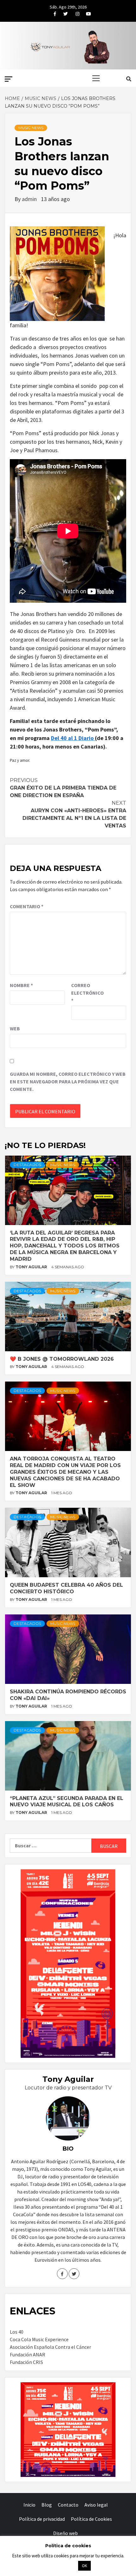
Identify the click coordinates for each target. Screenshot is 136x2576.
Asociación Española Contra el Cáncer (50, 2347)
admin (30, 199)
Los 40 (17, 2332)
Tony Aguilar (32, 1267)
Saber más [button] (60, 2565)
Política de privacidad (42, 2519)
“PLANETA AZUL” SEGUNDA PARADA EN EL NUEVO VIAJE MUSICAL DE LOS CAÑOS (67, 1802)
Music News (31, 128)
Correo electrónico (87, 993)
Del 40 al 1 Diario (73, 738)
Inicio (29, 2505)
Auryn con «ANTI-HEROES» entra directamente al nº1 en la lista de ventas (74, 814)
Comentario (27, 906)
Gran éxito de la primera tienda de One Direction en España (63, 788)
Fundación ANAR (28, 2354)
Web (15, 1028)
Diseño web (65, 2533)
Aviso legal (96, 2505)
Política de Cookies (91, 2519)
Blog (47, 2505)
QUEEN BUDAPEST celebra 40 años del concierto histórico (66, 1588)
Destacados (27, 1165)
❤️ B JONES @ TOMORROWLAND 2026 (62, 1359)
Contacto (68, 2505)
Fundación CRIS (26, 2362)
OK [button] (84, 2566)
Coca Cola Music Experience (39, 2339)
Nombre (21, 985)
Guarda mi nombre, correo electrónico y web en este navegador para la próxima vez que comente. (68, 1081)
